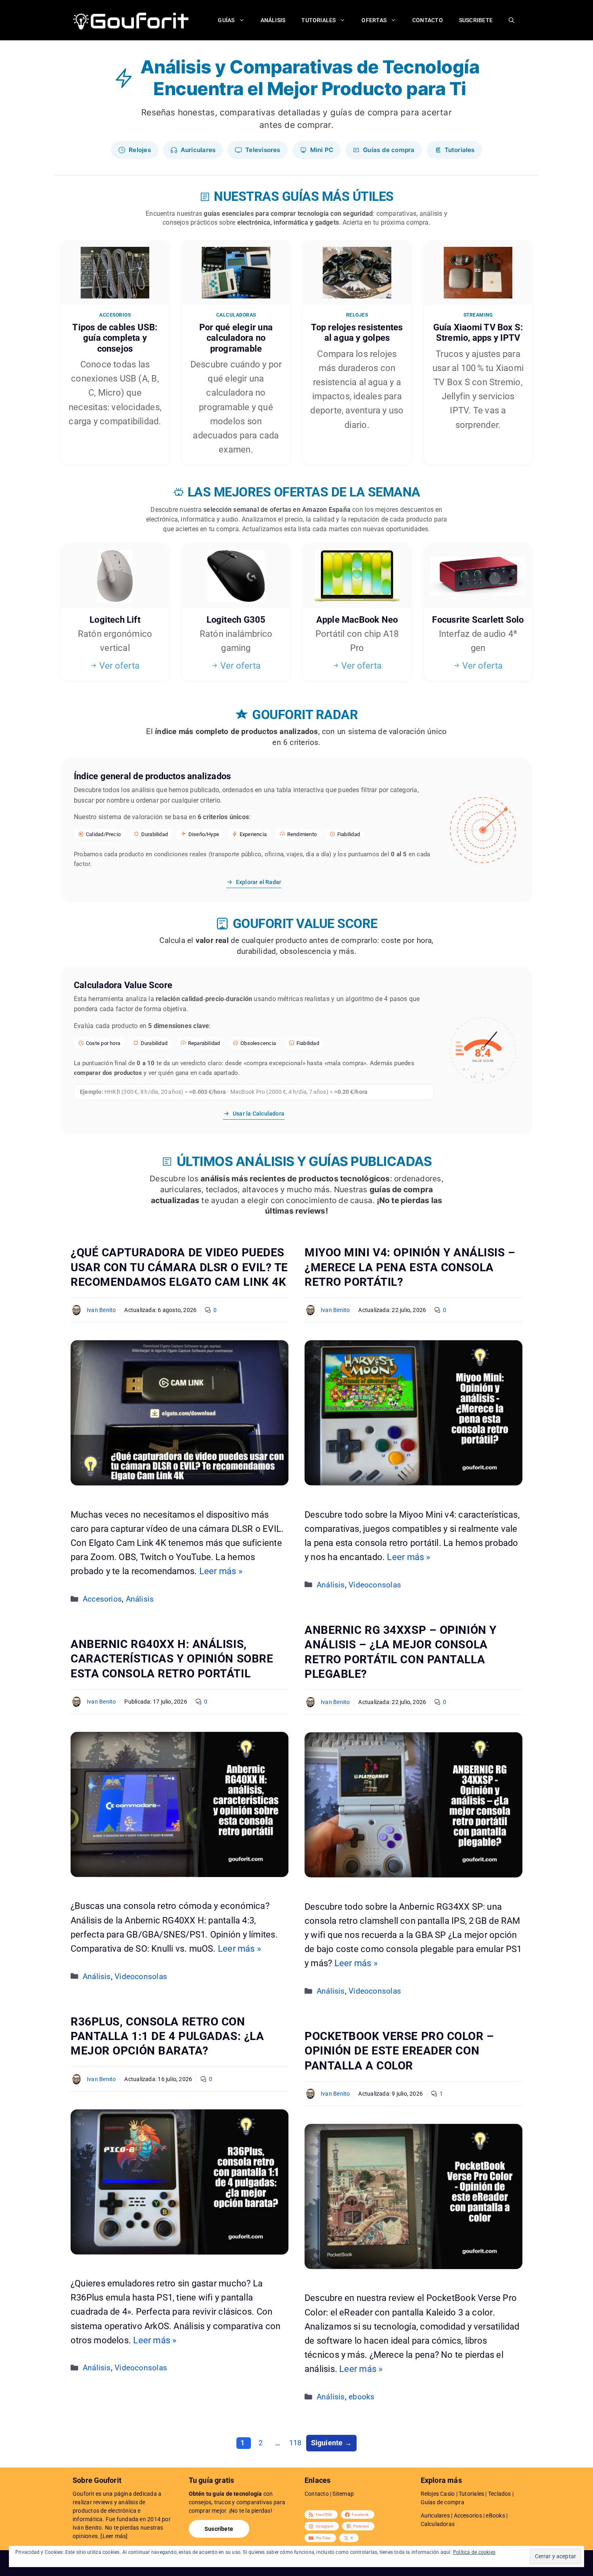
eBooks (495, 2516)
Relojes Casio (438, 2494)
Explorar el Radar (259, 882)
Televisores (263, 150)
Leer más (114, 2536)
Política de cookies (474, 2552)
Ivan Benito (101, 1310)
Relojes (140, 150)
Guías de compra (389, 150)
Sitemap (343, 2494)
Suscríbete (219, 2529)
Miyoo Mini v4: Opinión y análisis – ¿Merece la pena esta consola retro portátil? (410, 1267)
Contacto (428, 20)
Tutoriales (318, 20)
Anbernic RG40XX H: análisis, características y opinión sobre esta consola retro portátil (172, 1659)
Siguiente (331, 2443)
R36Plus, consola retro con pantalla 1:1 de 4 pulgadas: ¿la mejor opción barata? (167, 2036)
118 (296, 2443)
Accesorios (102, 1599)
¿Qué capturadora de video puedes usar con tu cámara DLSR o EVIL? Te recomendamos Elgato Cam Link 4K (179, 1267)
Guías (226, 20)
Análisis (273, 20)
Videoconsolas (375, 1585)
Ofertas (374, 20)
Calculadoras (438, 2524)
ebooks (361, 2397)
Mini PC (322, 150)
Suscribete (476, 20)
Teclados (500, 2494)
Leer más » (221, 1571)
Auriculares (198, 150)
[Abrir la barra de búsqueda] (512, 20)
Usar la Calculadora (259, 1114)
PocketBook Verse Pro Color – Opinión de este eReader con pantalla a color (399, 2051)
